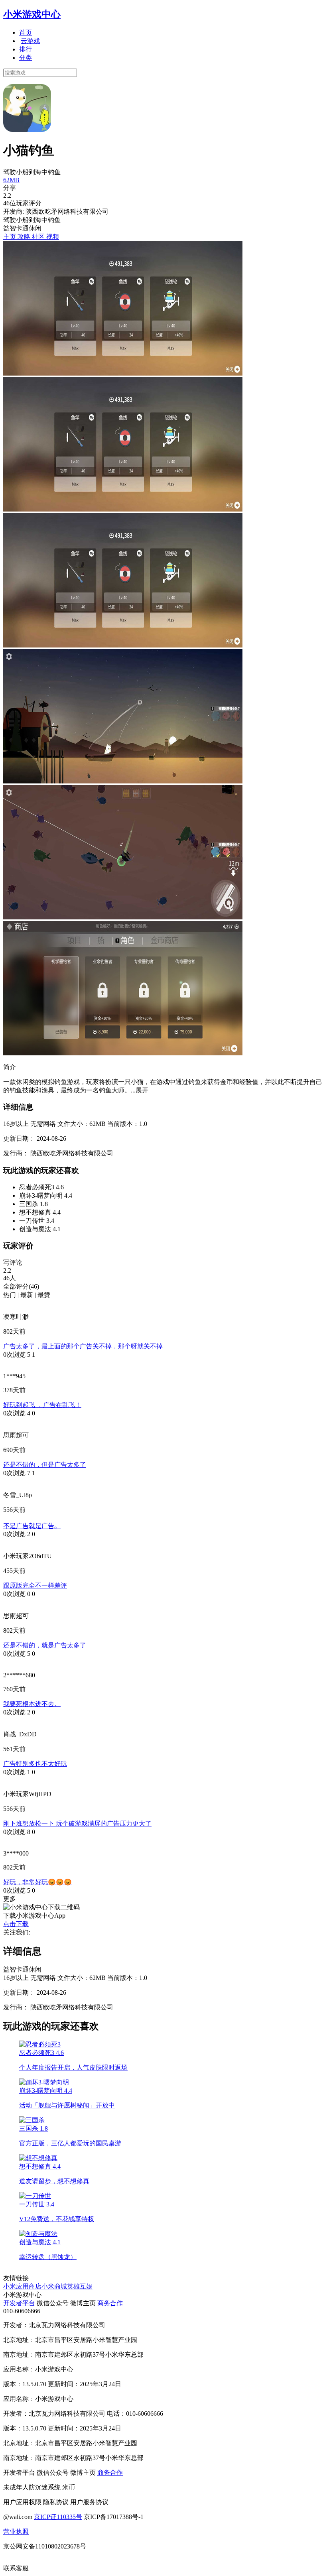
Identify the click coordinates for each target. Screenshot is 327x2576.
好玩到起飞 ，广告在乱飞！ (42, 1405)
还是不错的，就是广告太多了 (45, 1645)
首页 (26, 32)
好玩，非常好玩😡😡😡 (37, 1882)
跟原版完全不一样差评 (35, 1585)
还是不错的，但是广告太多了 (45, 1465)
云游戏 (30, 41)
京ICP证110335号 (58, 2517)
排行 (26, 49)
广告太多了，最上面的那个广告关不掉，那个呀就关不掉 (83, 1346)
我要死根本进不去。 (32, 1704)
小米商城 (54, 2286)
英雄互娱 (80, 2286)
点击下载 (16, 1924)
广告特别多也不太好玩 (35, 1764)
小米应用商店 (22, 2286)
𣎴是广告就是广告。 (32, 1526)
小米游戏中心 (32, 14)
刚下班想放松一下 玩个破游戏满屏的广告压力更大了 (77, 1823)
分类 (26, 58)
